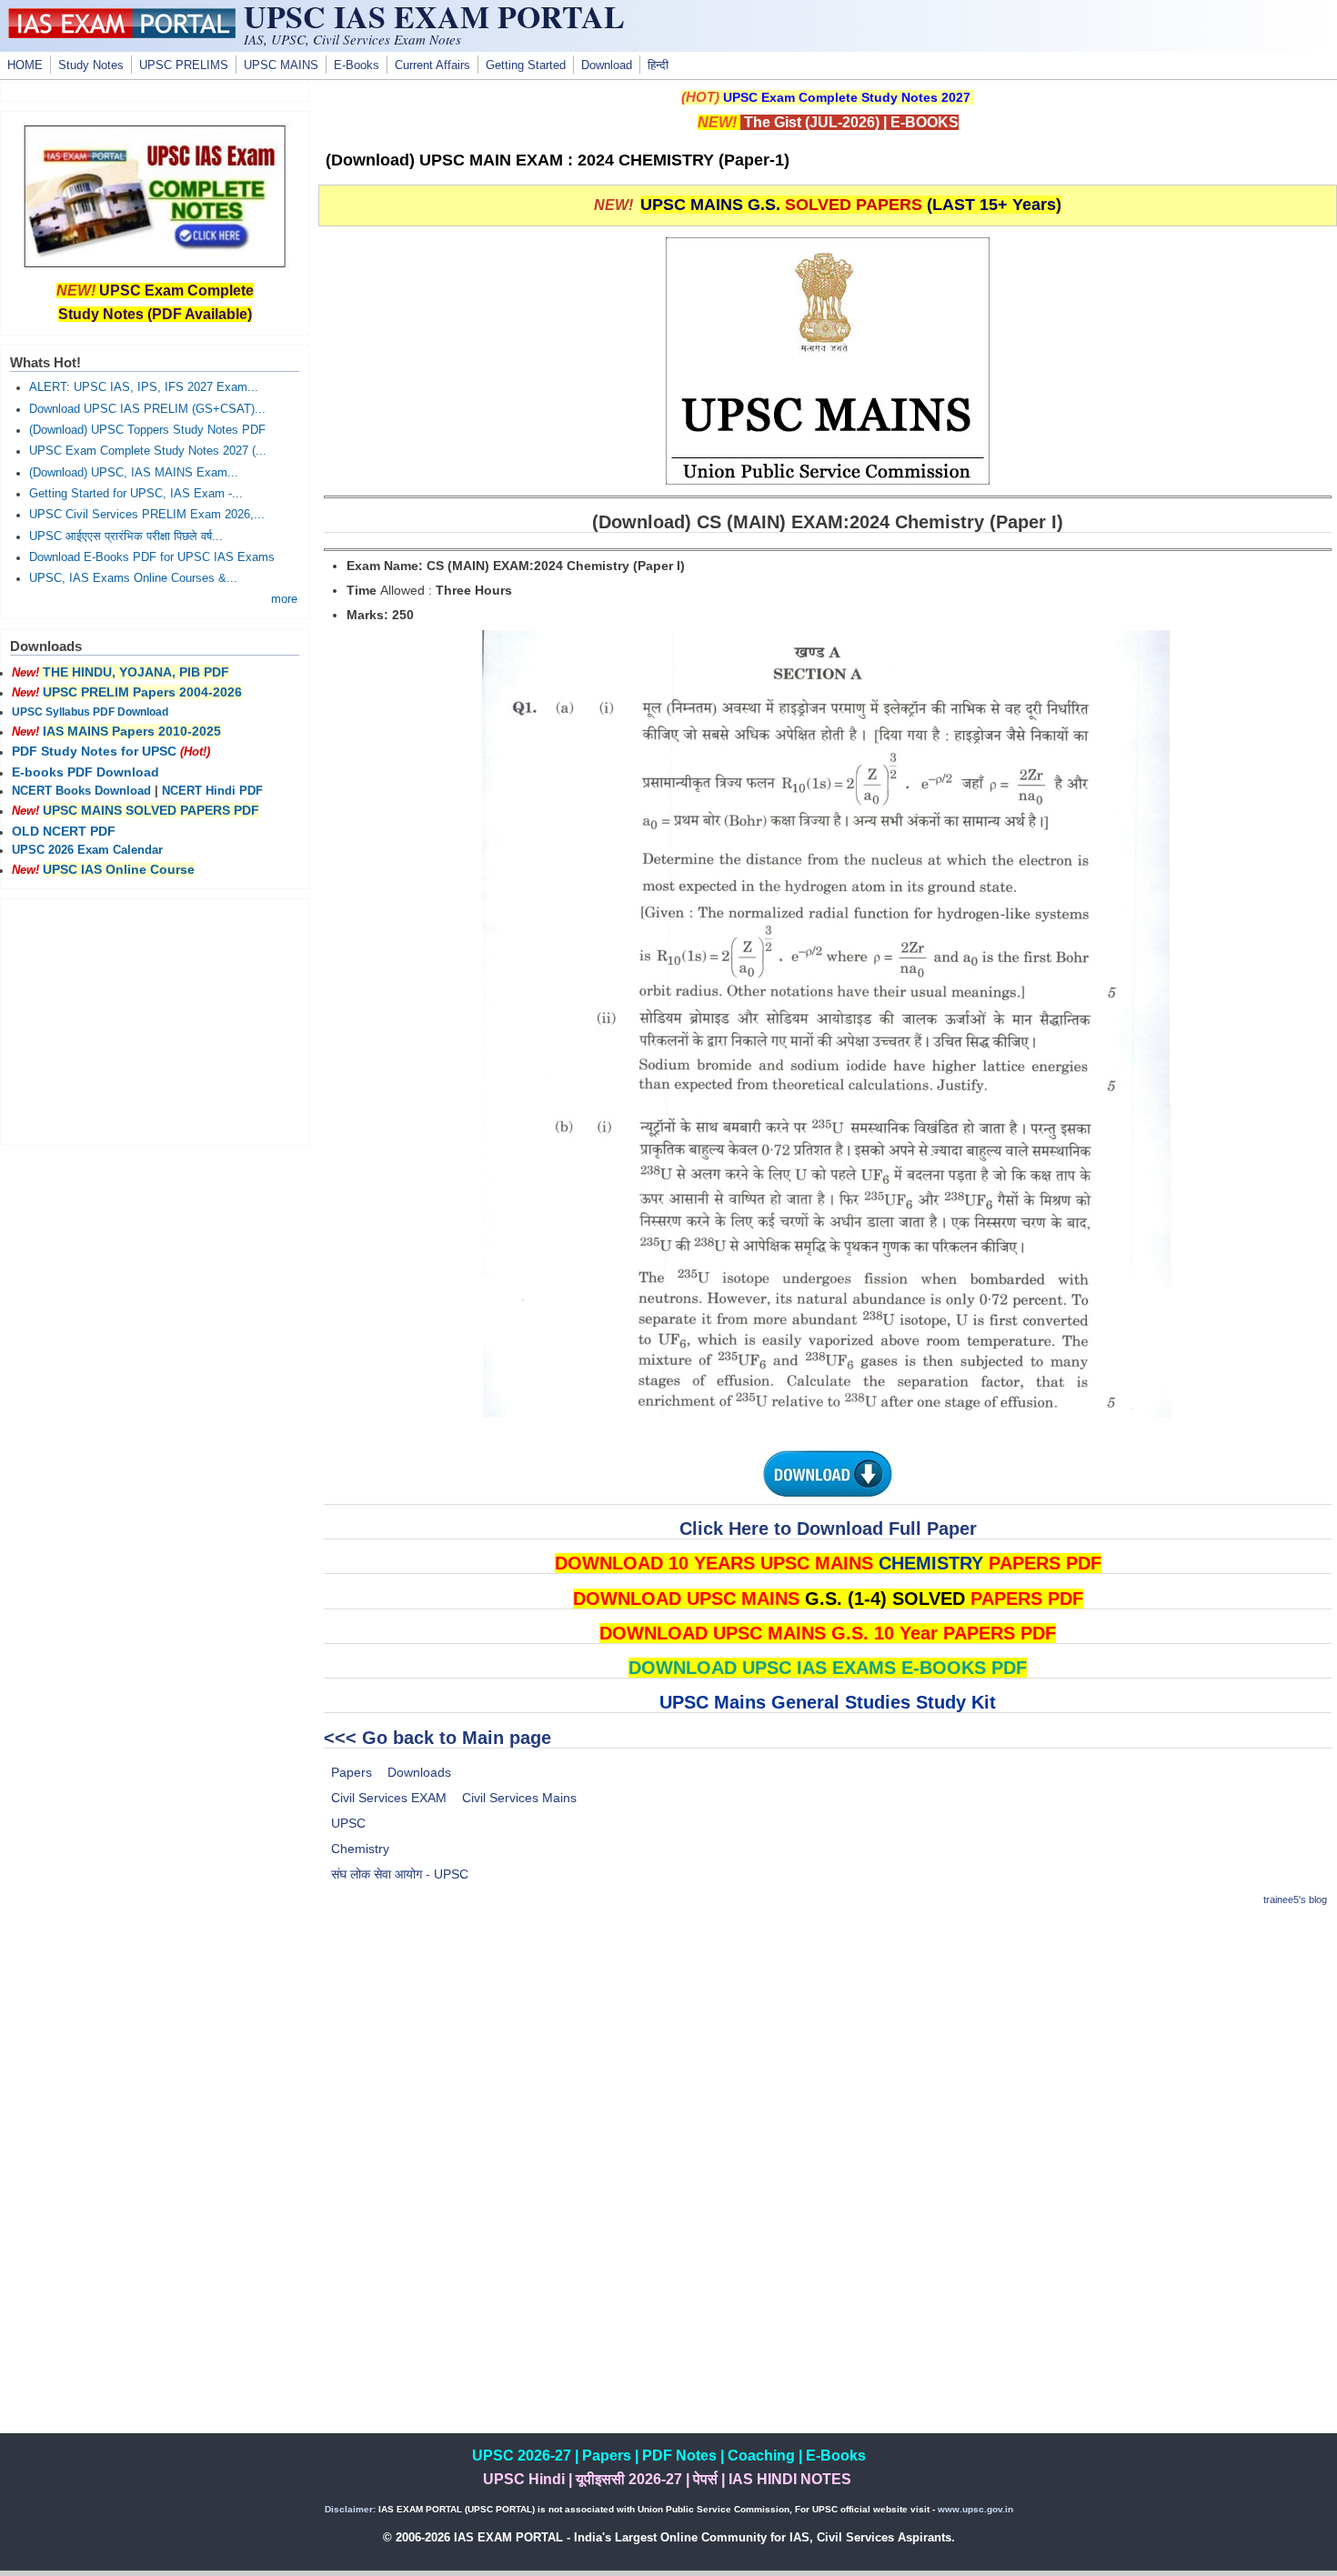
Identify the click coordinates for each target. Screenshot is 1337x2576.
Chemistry (360, 1849)
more (284, 599)
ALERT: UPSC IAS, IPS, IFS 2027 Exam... (144, 387)
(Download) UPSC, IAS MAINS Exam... (134, 473)
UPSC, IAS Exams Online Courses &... (133, 578)
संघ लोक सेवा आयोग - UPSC (400, 1874)
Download (607, 65)
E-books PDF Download (85, 772)
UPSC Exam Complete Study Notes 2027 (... (148, 451)
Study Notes (91, 65)
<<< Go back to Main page (437, 1738)
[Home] (122, 34)
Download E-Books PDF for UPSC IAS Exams (152, 557)
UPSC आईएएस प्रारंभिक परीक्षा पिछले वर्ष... (126, 536)
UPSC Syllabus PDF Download (90, 712)
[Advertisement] (828, 2051)
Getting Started (526, 65)
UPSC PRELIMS (184, 65)
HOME (25, 65)
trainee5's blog (1295, 1899)
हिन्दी (658, 65)
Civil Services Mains (519, 1798)
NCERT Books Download (81, 791)
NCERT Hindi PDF (212, 791)
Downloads (419, 1772)
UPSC (348, 1823)
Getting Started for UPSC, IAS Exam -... (136, 494)
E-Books (357, 65)
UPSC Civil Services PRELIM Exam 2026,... (147, 515)
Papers (352, 1772)
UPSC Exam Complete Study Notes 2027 (847, 97)
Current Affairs (432, 65)
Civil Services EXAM (389, 1798)
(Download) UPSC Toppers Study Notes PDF (147, 430)
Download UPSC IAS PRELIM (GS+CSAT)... (147, 409)
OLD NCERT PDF (64, 831)
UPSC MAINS (281, 65)
